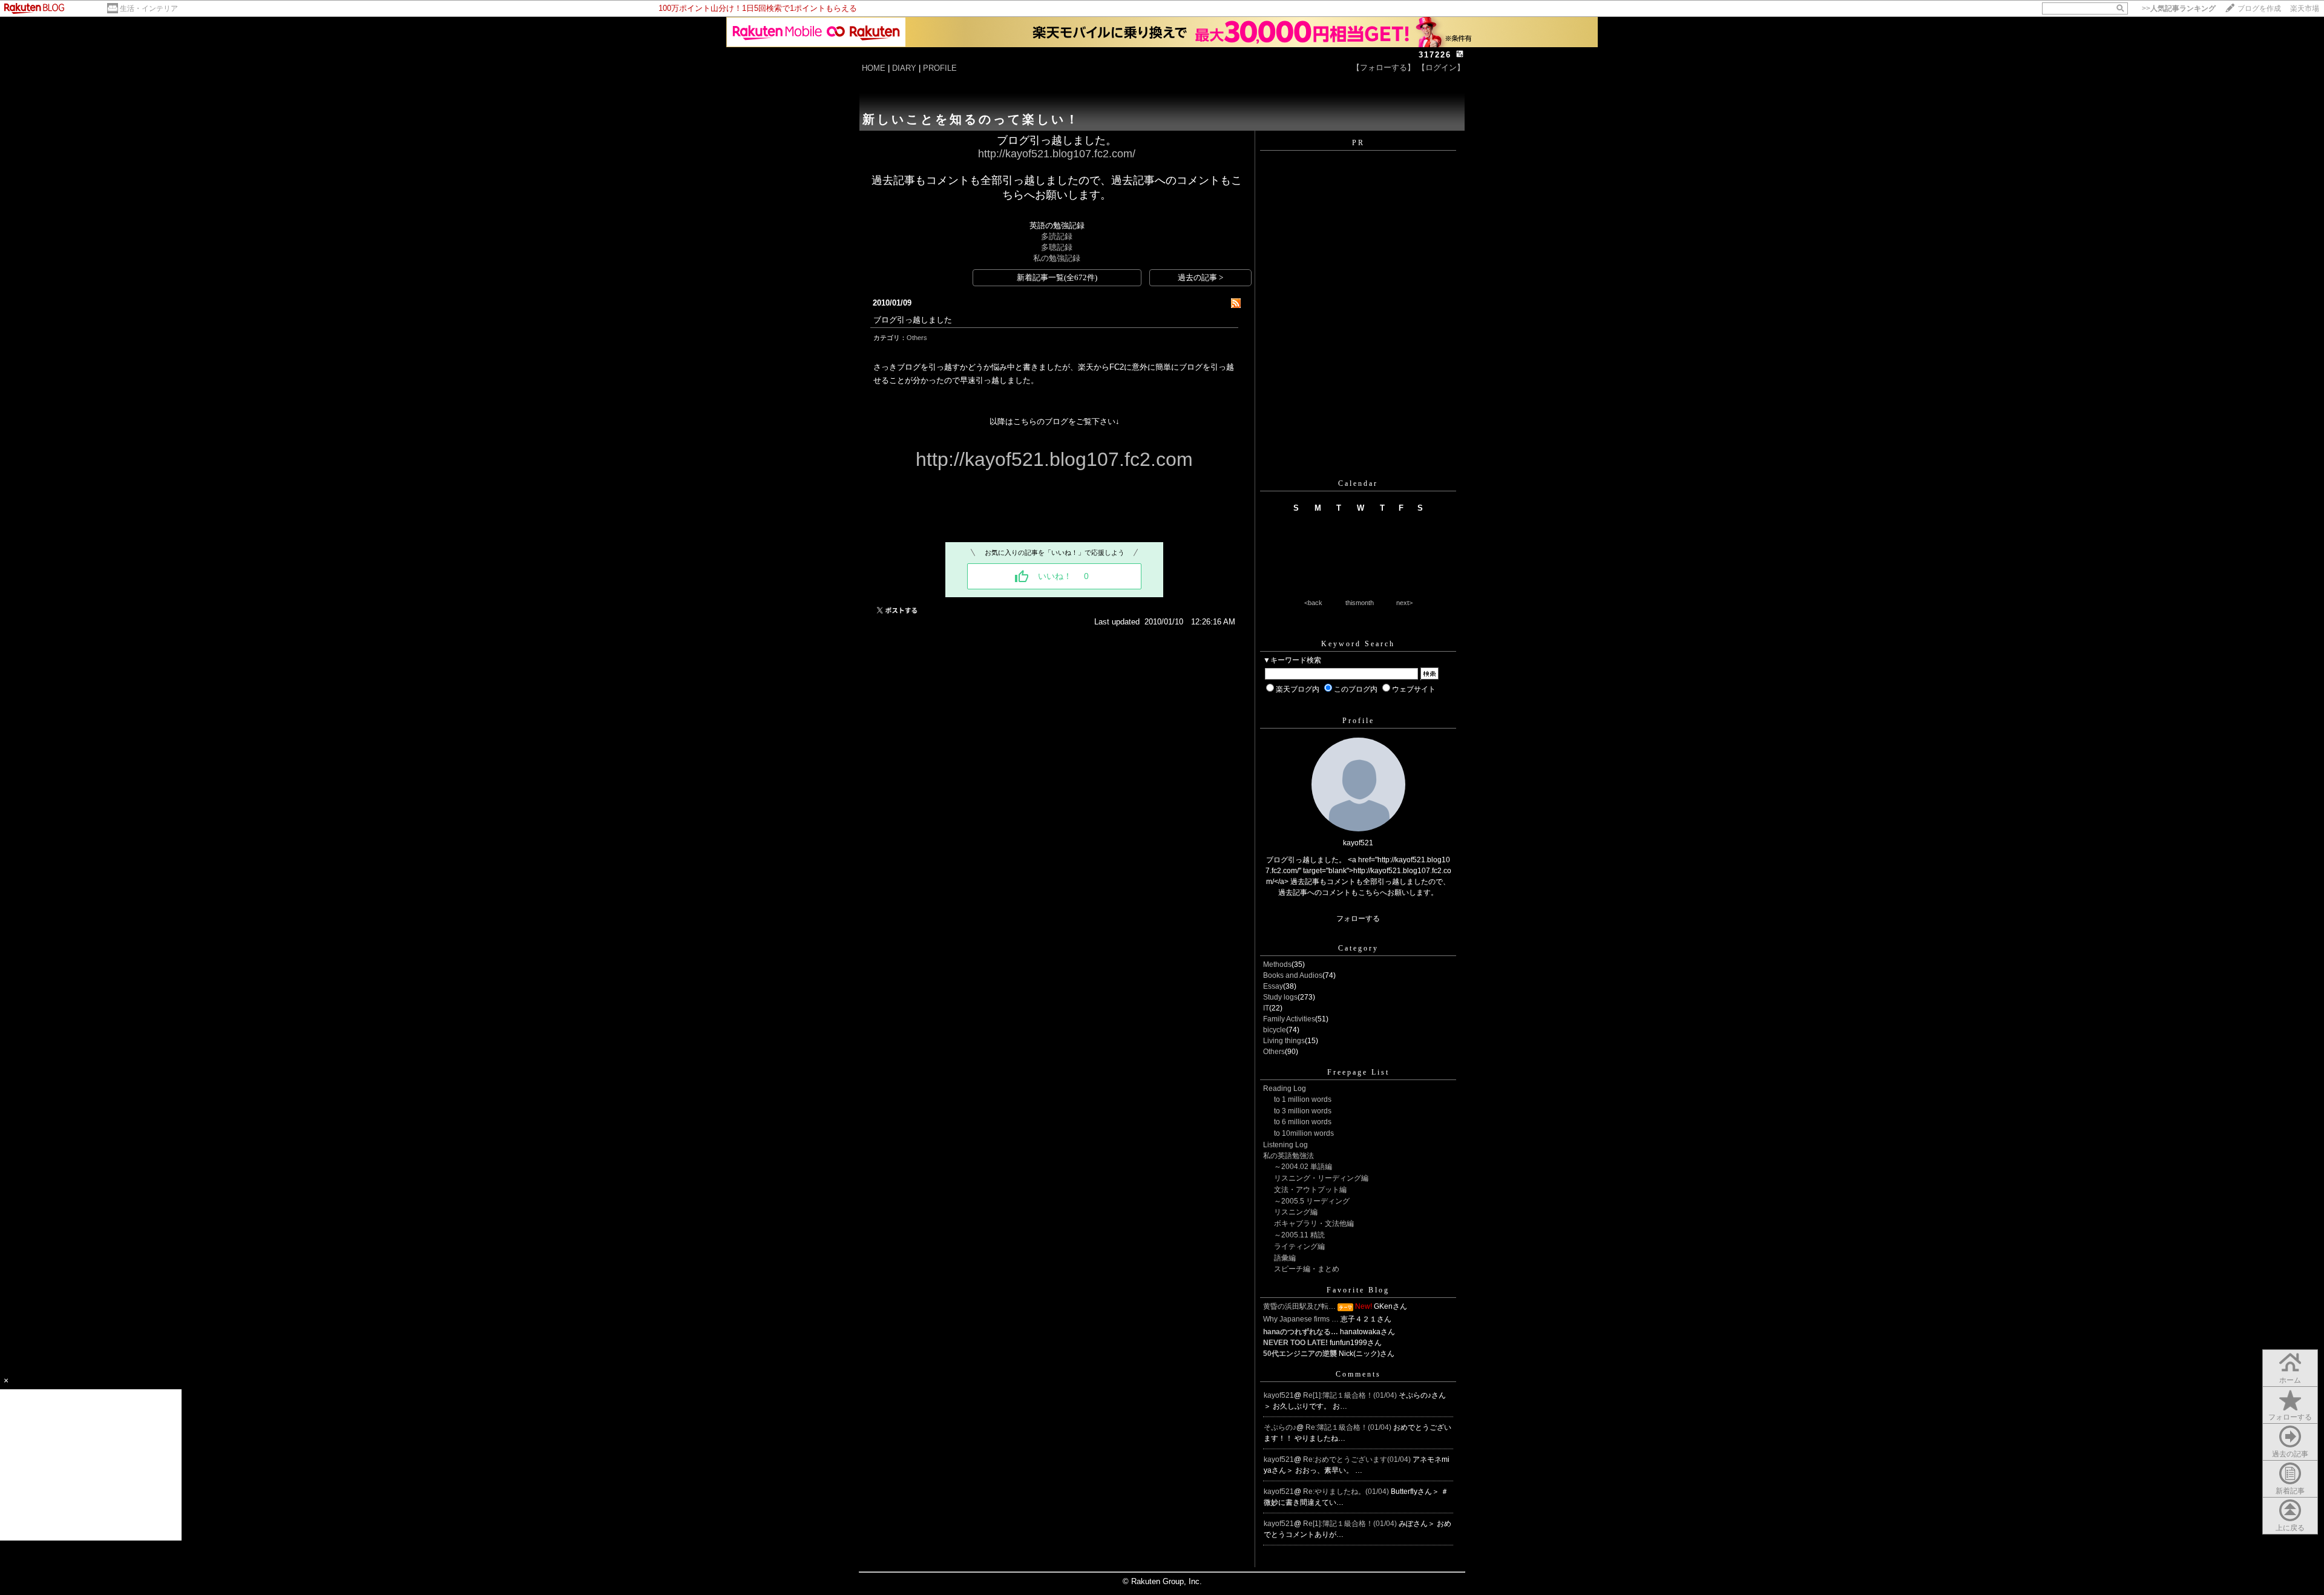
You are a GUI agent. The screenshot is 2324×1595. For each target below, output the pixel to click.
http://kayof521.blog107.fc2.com (1054, 459)
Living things (1284, 1041)
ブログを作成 (2259, 8)
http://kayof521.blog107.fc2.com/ (1057, 154)
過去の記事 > (1200, 277)
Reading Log (1285, 1089)
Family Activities (1289, 1019)
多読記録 (1057, 236)
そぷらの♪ (1280, 1427)
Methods (1277, 965)
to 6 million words (1303, 1122)
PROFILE (940, 68)
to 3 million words (1303, 1111)
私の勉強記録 (1057, 258)
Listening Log (1285, 1145)
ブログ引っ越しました (913, 320)
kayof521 (1279, 1395)
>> (2179, 8)
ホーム (2290, 1380)
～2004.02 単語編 (1303, 1167)
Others (917, 338)
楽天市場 (2305, 8)
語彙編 (1285, 1258)
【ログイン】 (1441, 67)
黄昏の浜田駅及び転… (1299, 1306)
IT (1266, 1008)
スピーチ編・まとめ (1307, 1269)
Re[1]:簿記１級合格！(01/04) (1351, 1395)
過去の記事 (2290, 1454)
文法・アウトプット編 (1310, 1190)
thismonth (1360, 603)
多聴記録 (1057, 247)
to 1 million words (1303, 1099)
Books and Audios (1293, 975)
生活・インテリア (149, 8)
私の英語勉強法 (1288, 1156)
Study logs (1280, 997)
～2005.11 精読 (1299, 1235)
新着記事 (2290, 1491)
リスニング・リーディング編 (1321, 1178)
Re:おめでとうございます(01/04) (1358, 1459)
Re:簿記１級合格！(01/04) (1349, 1427)
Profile (1358, 721)
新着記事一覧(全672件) (1057, 277)
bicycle (1275, 1030)
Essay (1273, 986)
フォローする (2290, 1417)
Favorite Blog (1358, 1290)
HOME (874, 68)
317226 (1435, 55)
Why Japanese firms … (1301, 1319)
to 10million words (1304, 1133)
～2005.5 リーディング (1312, 1201)
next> (1404, 603)
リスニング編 (1296, 1212)
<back (1313, 603)
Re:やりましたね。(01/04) (1347, 1492)
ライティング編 (1299, 1246)
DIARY (904, 68)
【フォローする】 (1384, 67)
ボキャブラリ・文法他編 (1314, 1223)
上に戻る (2290, 1528)
